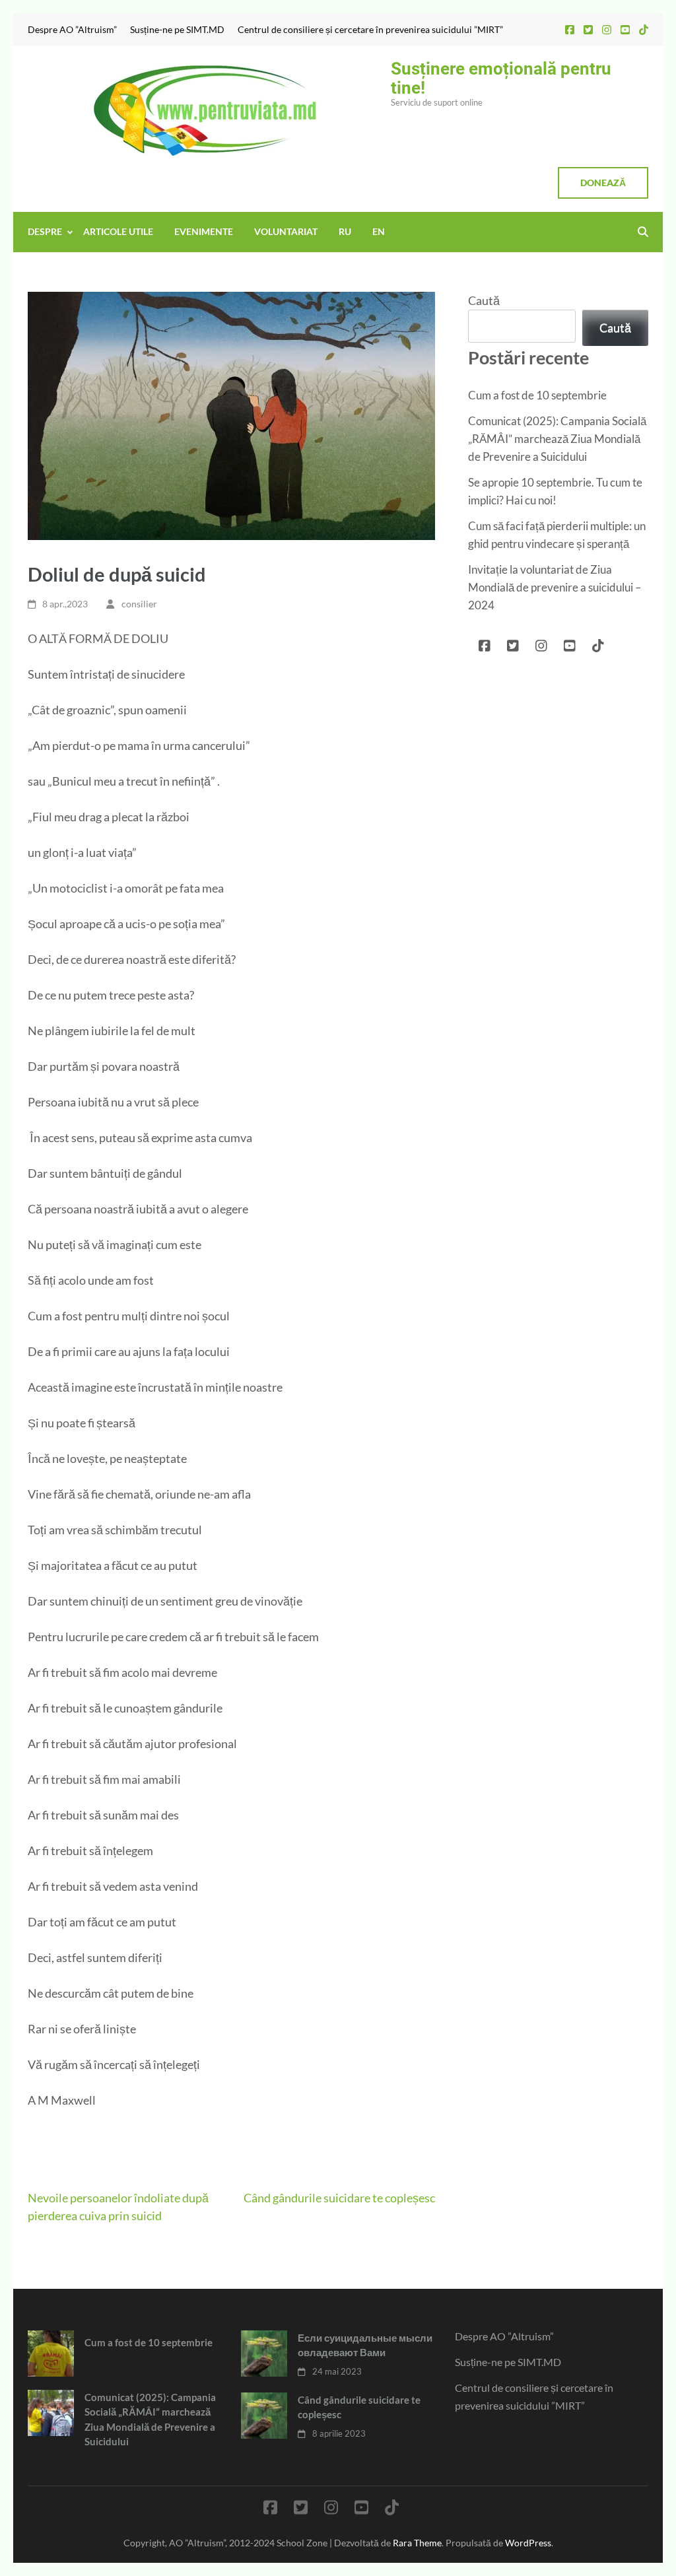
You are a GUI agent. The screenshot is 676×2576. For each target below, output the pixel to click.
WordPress (528, 2543)
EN (379, 231)
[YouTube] (625, 29)
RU (345, 231)
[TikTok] (644, 29)
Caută (484, 300)
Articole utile (118, 231)
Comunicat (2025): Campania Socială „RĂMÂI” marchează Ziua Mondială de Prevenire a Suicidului (557, 439)
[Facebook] (570, 29)
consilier (139, 604)
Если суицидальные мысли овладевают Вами (365, 2345)
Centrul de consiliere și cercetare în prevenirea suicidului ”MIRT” (370, 30)
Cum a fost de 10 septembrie (537, 395)
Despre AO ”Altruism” (72, 30)
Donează (603, 183)
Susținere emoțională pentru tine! (501, 78)
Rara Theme (417, 2543)
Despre (45, 231)
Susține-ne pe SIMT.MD (177, 30)
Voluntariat (286, 231)
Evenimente (204, 231)
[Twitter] (588, 29)
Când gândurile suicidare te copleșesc (339, 2198)
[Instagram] (607, 29)
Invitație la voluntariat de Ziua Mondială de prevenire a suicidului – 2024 (555, 587)
